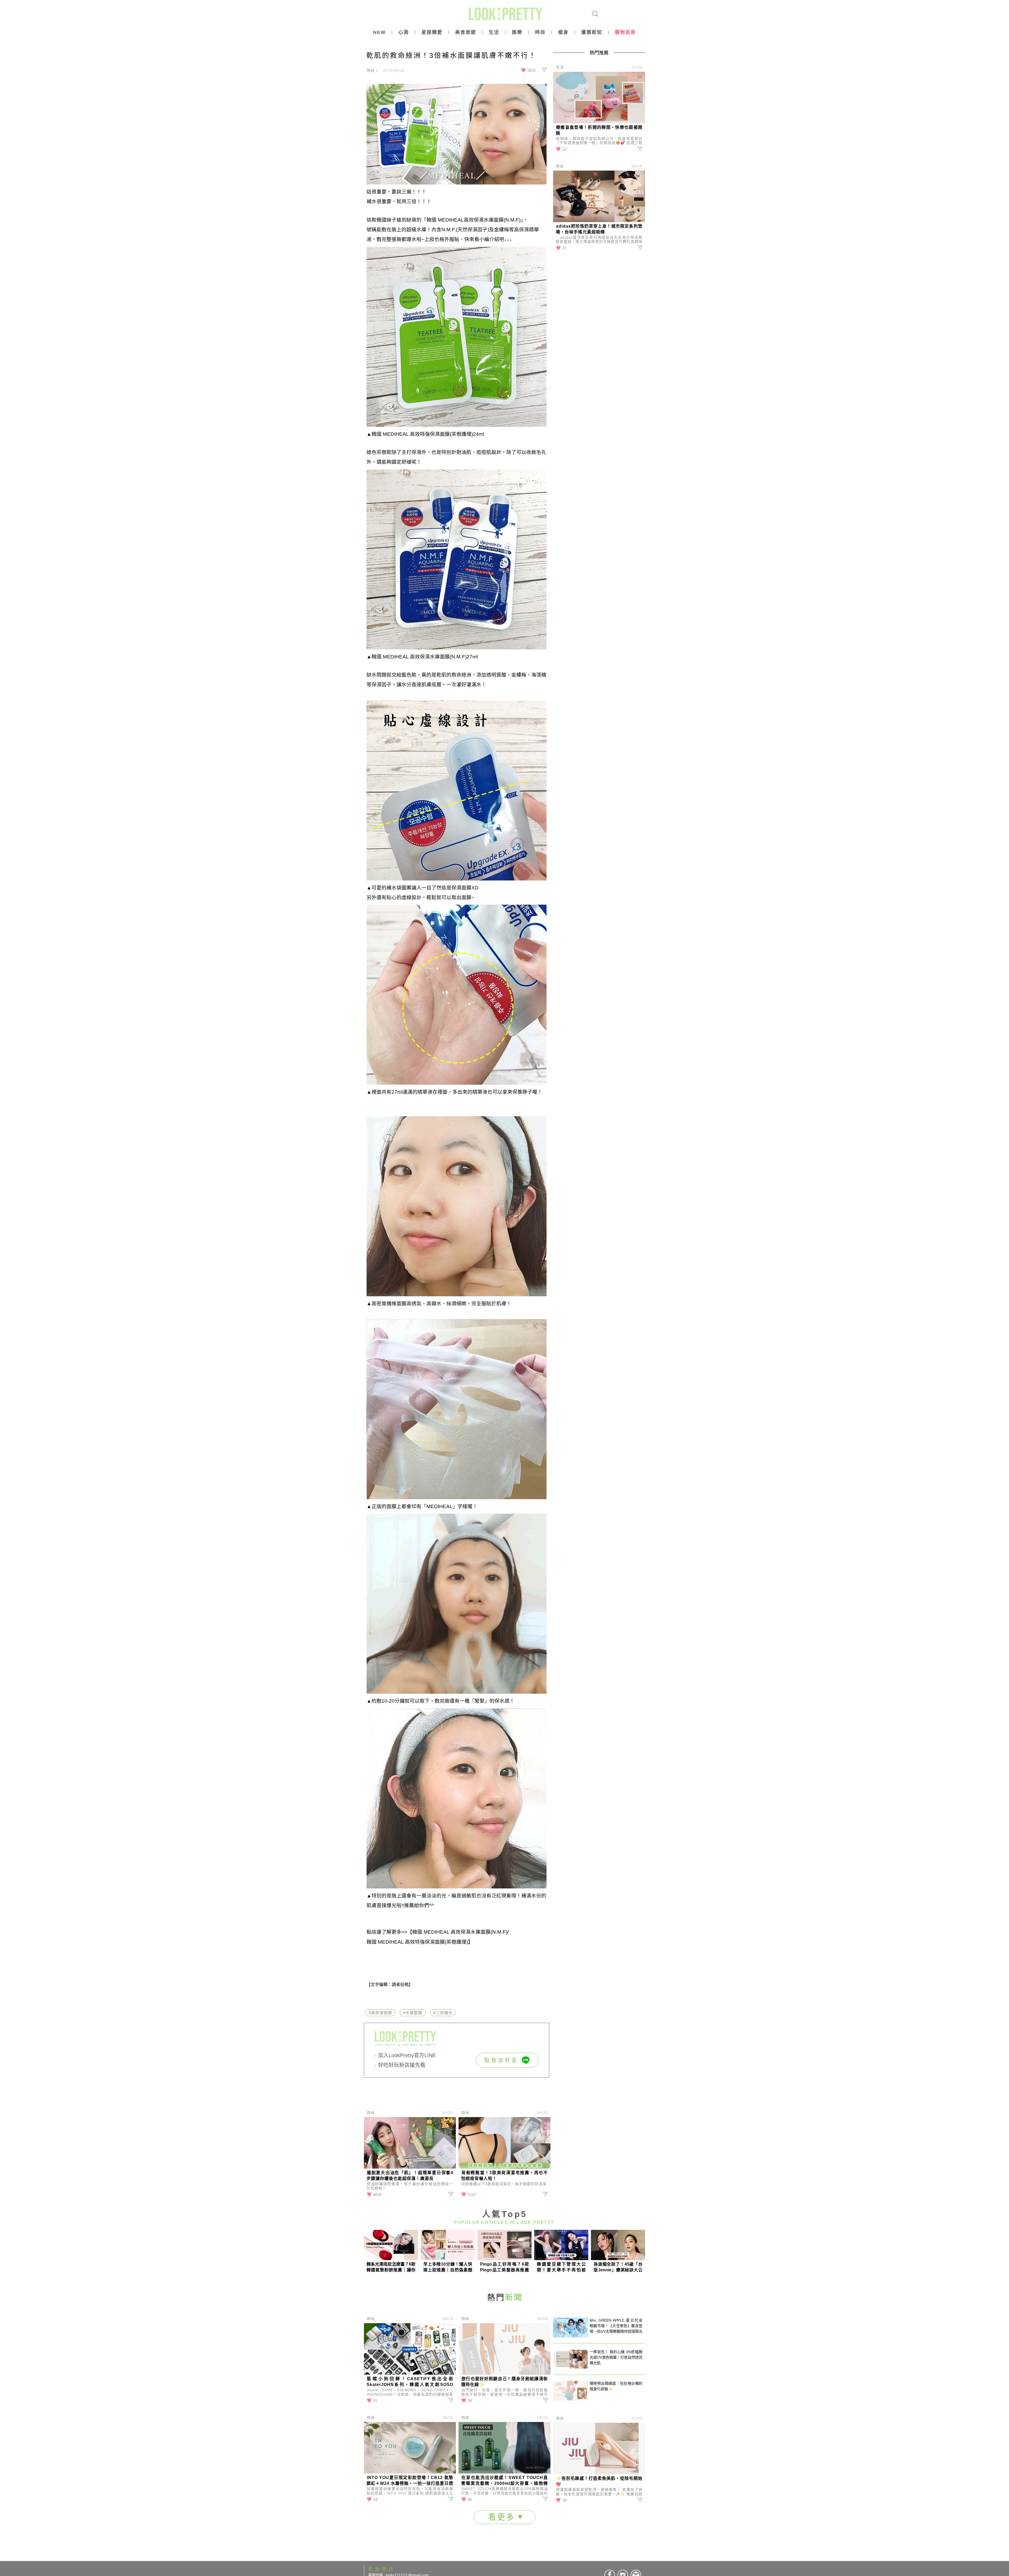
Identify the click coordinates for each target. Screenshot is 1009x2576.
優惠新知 (592, 32)
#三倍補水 (443, 2013)
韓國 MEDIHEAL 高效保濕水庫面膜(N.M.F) (460, 1932)
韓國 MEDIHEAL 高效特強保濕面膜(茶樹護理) (417, 1942)
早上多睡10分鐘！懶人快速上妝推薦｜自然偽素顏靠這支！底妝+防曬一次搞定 (448, 2267)
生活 (494, 32)
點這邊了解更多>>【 (389, 1932)
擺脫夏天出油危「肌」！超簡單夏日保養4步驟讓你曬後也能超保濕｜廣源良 (410, 2176)
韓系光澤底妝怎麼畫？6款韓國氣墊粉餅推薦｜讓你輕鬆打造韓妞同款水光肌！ (391, 2267)
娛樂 (517, 32)
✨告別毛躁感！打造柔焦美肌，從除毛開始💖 (599, 2481)
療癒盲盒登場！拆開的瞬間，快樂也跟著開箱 (599, 130)
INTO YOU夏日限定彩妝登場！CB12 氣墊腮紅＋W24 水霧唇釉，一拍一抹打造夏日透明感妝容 (410, 2481)
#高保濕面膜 (380, 2013)
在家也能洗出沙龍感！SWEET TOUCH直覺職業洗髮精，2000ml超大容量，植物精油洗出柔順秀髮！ (504, 2481)
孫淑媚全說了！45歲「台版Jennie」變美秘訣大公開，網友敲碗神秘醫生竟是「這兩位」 (618, 2267)
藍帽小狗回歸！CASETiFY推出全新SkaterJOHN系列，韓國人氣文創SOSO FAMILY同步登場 (410, 2382)
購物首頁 (625, 32)
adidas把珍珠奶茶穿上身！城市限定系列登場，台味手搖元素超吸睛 (599, 229)
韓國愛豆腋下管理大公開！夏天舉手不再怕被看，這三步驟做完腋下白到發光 (561, 2267)
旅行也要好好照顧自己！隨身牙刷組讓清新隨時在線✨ (504, 2382)
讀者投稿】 (402, 1985)
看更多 (503, 2517)
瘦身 (563, 32)
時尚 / (372, 70)
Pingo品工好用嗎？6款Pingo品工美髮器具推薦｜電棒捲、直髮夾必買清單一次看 (504, 2267)
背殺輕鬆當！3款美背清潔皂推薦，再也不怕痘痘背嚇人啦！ (504, 2176)
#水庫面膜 (413, 2013)
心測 (404, 32)
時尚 (540, 32)
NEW (379, 32)
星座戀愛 (432, 32)
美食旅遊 (466, 32)
